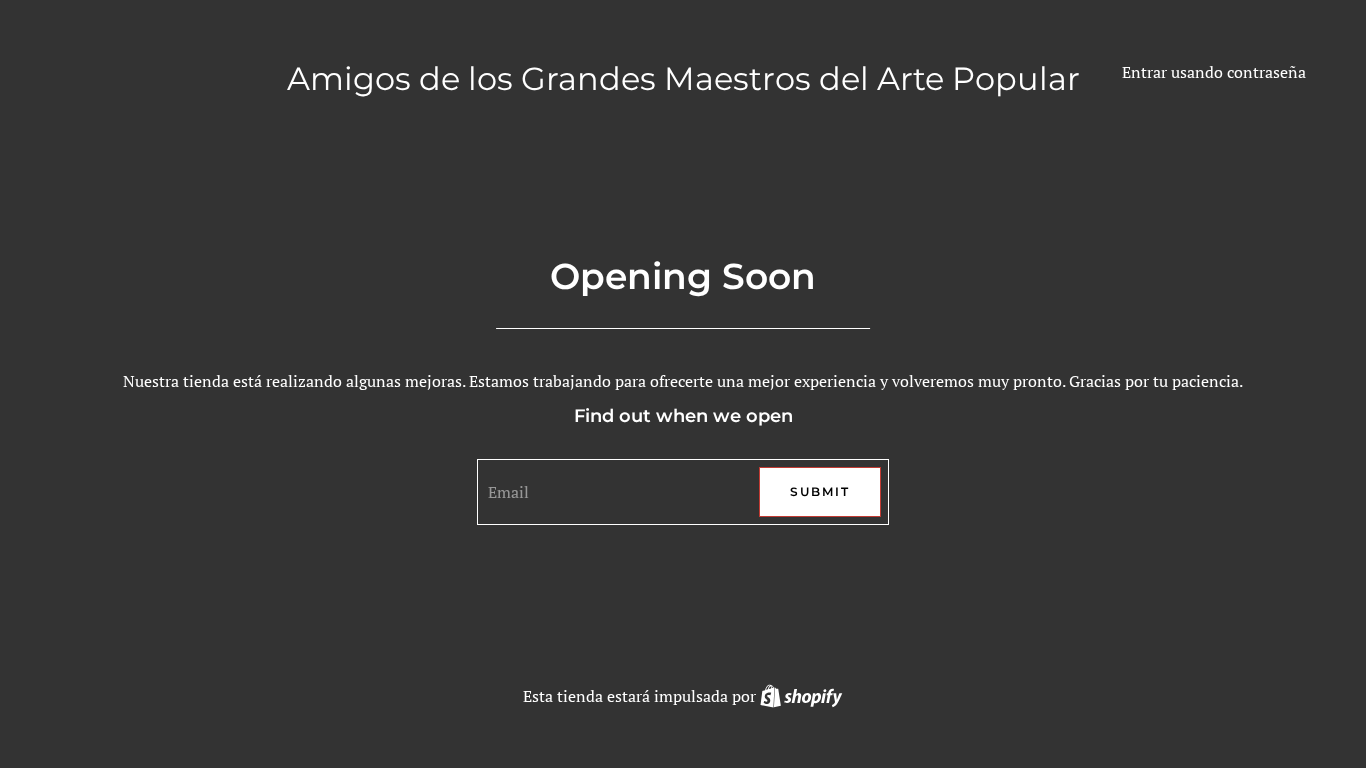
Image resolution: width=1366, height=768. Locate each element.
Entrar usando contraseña (1214, 72)
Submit (820, 491)
